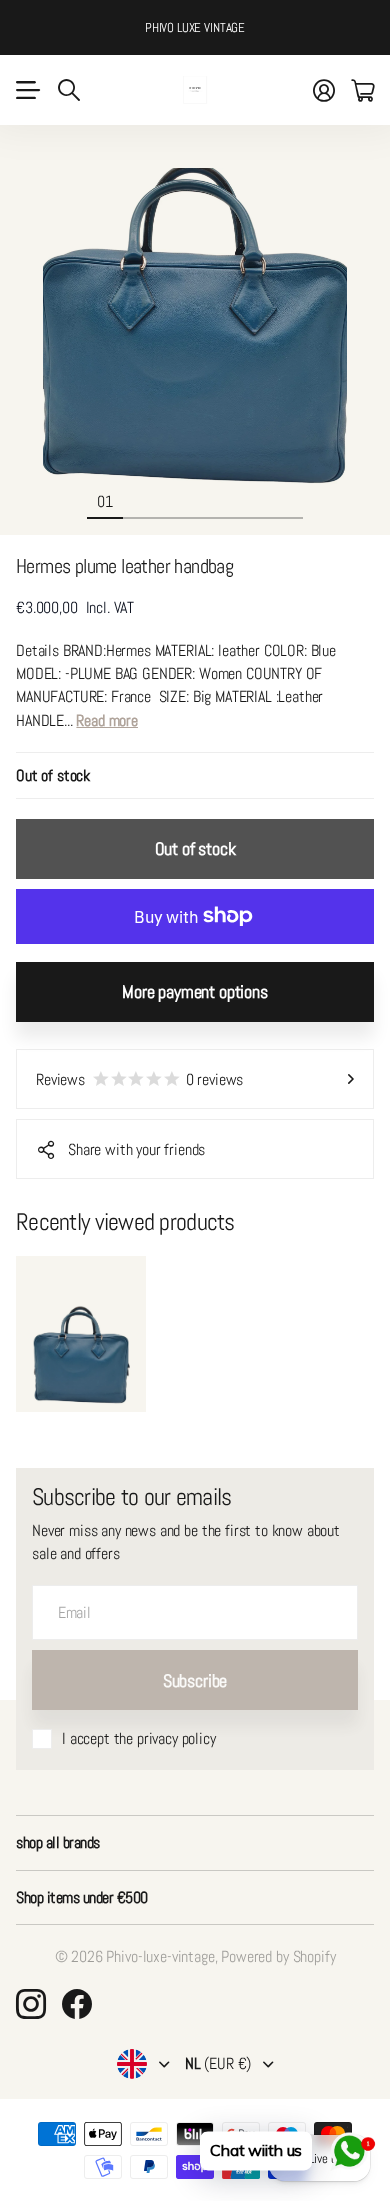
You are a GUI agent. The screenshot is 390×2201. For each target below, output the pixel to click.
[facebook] (77, 2004)
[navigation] (141, 501)
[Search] (69, 90)
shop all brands (58, 1842)
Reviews (139, 1079)
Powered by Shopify (278, 1956)
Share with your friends (136, 1149)
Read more (107, 720)
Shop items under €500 (82, 1897)
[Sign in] (324, 90)
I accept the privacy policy (139, 1738)
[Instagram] (31, 2004)
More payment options (194, 991)
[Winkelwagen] (362, 90)
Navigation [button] (27, 90)
